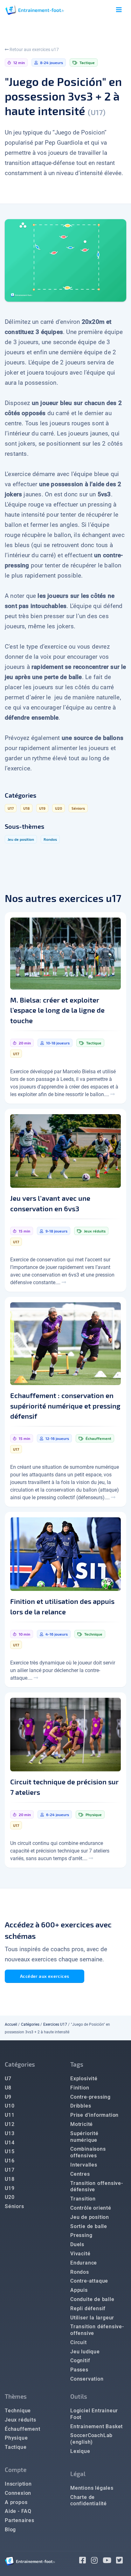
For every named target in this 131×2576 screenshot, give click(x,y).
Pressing (81, 2235)
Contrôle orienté (91, 2208)
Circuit (79, 2342)
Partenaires (20, 2520)
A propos (16, 2502)
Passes (79, 2370)
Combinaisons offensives (88, 2152)
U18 (10, 2179)
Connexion (18, 2493)
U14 (10, 2143)
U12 (10, 2124)
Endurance (84, 2263)
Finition (80, 2088)
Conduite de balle (92, 2299)
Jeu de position (90, 2217)
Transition (83, 2199)
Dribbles (81, 2106)
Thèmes (16, 2396)
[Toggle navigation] (119, 10)
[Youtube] (110, 2561)
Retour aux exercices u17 (34, 49)
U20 (10, 2197)
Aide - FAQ (18, 2511)
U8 (8, 2088)
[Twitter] (121, 2561)
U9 (8, 2097)
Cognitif (80, 2360)
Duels (77, 2244)
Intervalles (84, 2165)
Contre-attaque (89, 2281)
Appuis (79, 2290)
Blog (10, 2530)
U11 (10, 2115)
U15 (10, 2151)
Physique (16, 2438)
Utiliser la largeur (92, 2318)
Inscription (18, 2484)
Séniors (14, 2206)
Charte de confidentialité (89, 2501)
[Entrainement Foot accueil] (35, 10)
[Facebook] (85, 2561)
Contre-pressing (90, 2097)
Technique (18, 2411)
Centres (80, 2174)
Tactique (16, 2447)
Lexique (80, 2451)
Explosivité (84, 2079)
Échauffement (23, 2429)
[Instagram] (97, 2561)
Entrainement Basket (97, 2426)
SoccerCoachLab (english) (91, 2439)
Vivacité (80, 2254)
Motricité (82, 2124)
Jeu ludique (85, 2352)
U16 (10, 2161)
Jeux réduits (21, 2420)
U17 (10, 2170)
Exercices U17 (55, 2024)
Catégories (30, 2024)
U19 (10, 2188)
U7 (8, 2079)
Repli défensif (88, 2308)
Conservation (87, 2379)
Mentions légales (92, 2488)
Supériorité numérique (84, 2137)
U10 (10, 2106)
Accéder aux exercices (45, 1976)
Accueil (11, 2024)
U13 (10, 2133)
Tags (77, 2064)
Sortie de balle (89, 2226)
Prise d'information (94, 2115)
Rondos (80, 2272)
